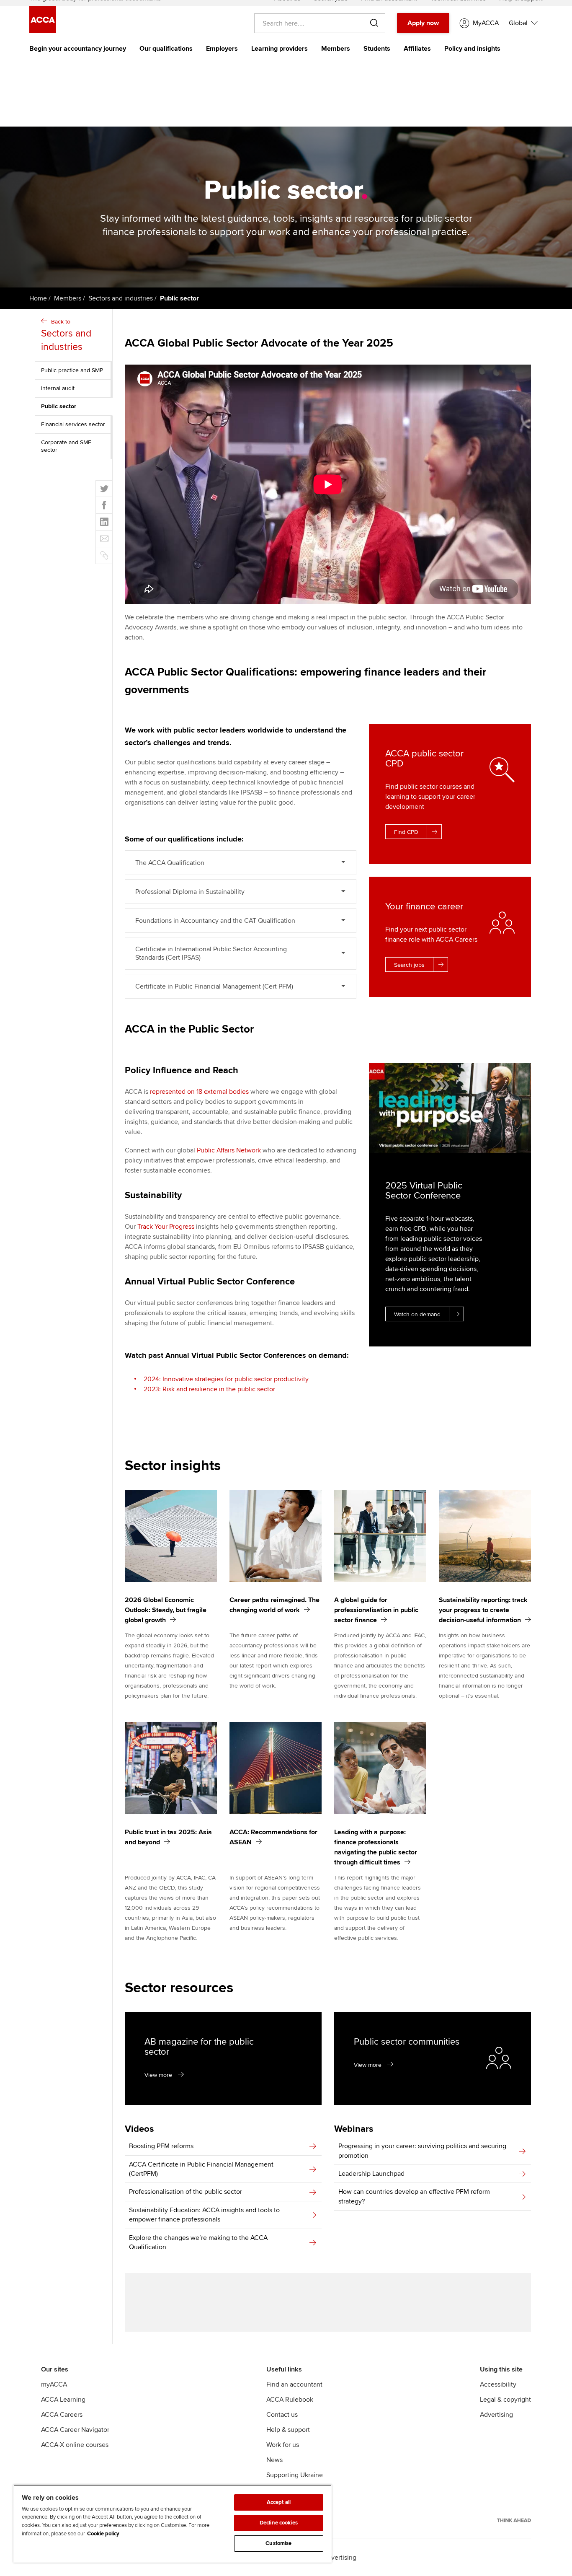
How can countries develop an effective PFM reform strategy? (414, 2196)
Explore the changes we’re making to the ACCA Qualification (198, 2242)
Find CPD (406, 832)
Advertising (496, 2415)
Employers (222, 49)
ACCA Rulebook (290, 2400)
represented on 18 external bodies (199, 1092)
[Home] (43, 31)
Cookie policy (103, 2534)
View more (158, 2075)
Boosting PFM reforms (161, 2146)
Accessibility (498, 2384)
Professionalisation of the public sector (186, 2192)
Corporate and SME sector (66, 446)
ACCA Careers (62, 2415)
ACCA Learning (63, 2400)
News (274, 2460)
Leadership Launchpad (371, 2174)
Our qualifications (166, 49)
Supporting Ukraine (295, 2475)
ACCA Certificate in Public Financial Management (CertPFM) (201, 2169)
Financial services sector (73, 424)
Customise (278, 2543)
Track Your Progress (166, 1227)
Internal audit (58, 388)
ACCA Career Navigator (75, 2430)
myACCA (54, 2384)
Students (377, 49)
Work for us (283, 2445)
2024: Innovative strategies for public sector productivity (226, 1379)
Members (336, 49)
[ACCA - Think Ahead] (514, 2520)
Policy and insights (472, 49)
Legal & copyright (505, 2400)
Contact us (282, 2415)
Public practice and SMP (72, 370)
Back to (66, 335)
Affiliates (417, 49)
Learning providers (280, 49)
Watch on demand (417, 1314)
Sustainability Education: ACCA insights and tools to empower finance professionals (204, 2215)
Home (38, 298)
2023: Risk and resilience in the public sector (209, 1389)
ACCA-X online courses (75, 2445)
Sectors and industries (121, 298)
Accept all (279, 2502)
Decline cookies (279, 2523)
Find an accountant (294, 2384)
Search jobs (409, 965)
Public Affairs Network (229, 1150)
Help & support (288, 2430)
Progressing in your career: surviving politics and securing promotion (422, 2151)
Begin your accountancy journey (78, 49)
